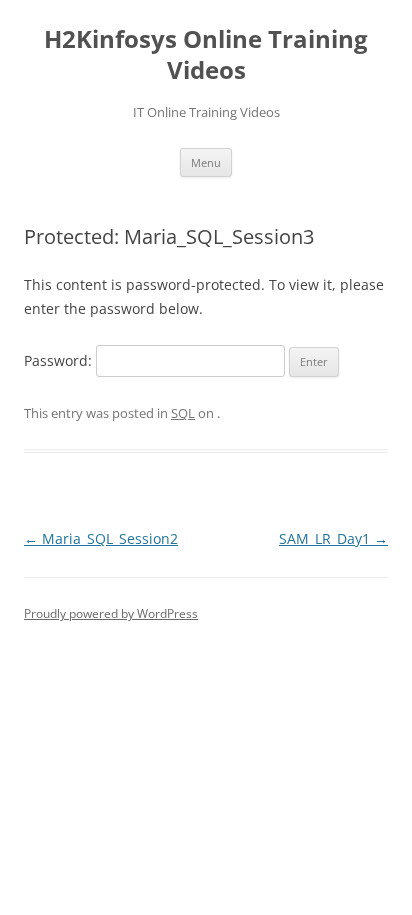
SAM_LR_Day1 (333, 538)
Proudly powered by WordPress (111, 613)
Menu (206, 162)
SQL (183, 413)
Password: (60, 360)
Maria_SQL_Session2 (101, 538)
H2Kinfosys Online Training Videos (206, 55)
